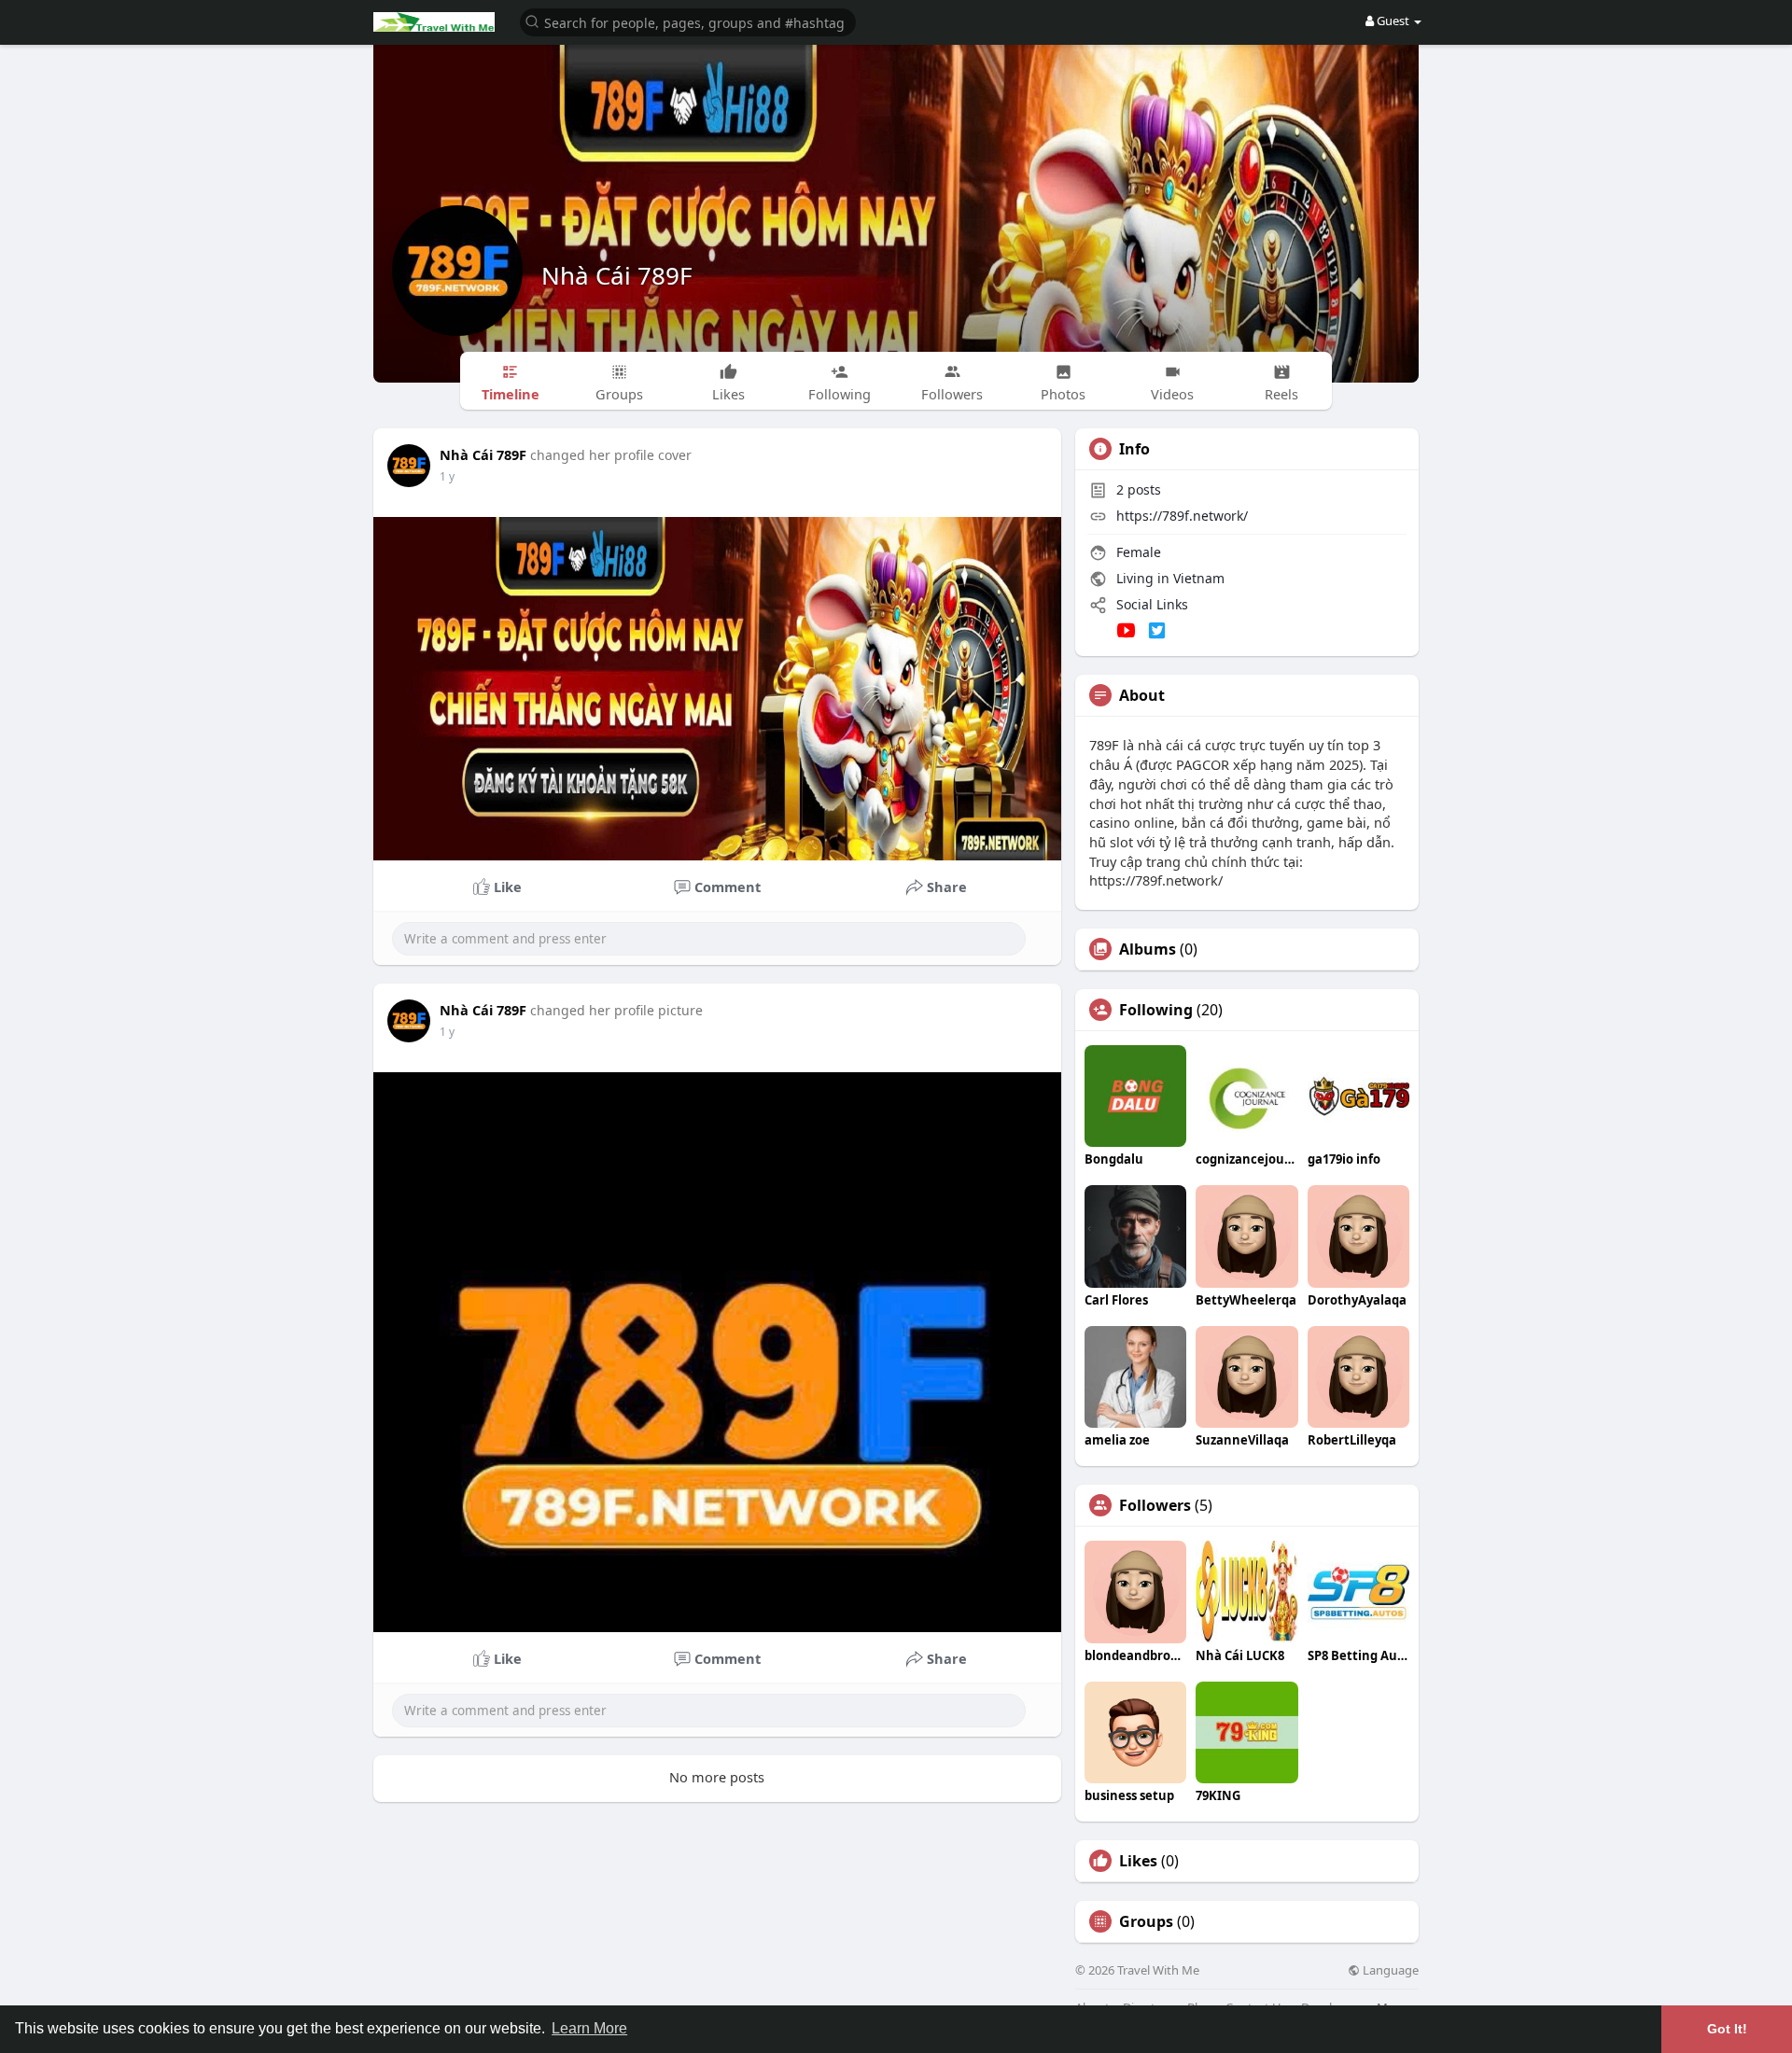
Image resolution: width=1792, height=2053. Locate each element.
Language (1389, 1970)
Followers (1155, 1505)
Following (1156, 1010)
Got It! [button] (1727, 2029)
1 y (447, 476)
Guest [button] (1393, 21)
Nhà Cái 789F (617, 275)
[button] (688, 21)
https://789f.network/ (1182, 516)
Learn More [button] (589, 2028)
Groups (1146, 1921)
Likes (1138, 1861)
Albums (1148, 949)
